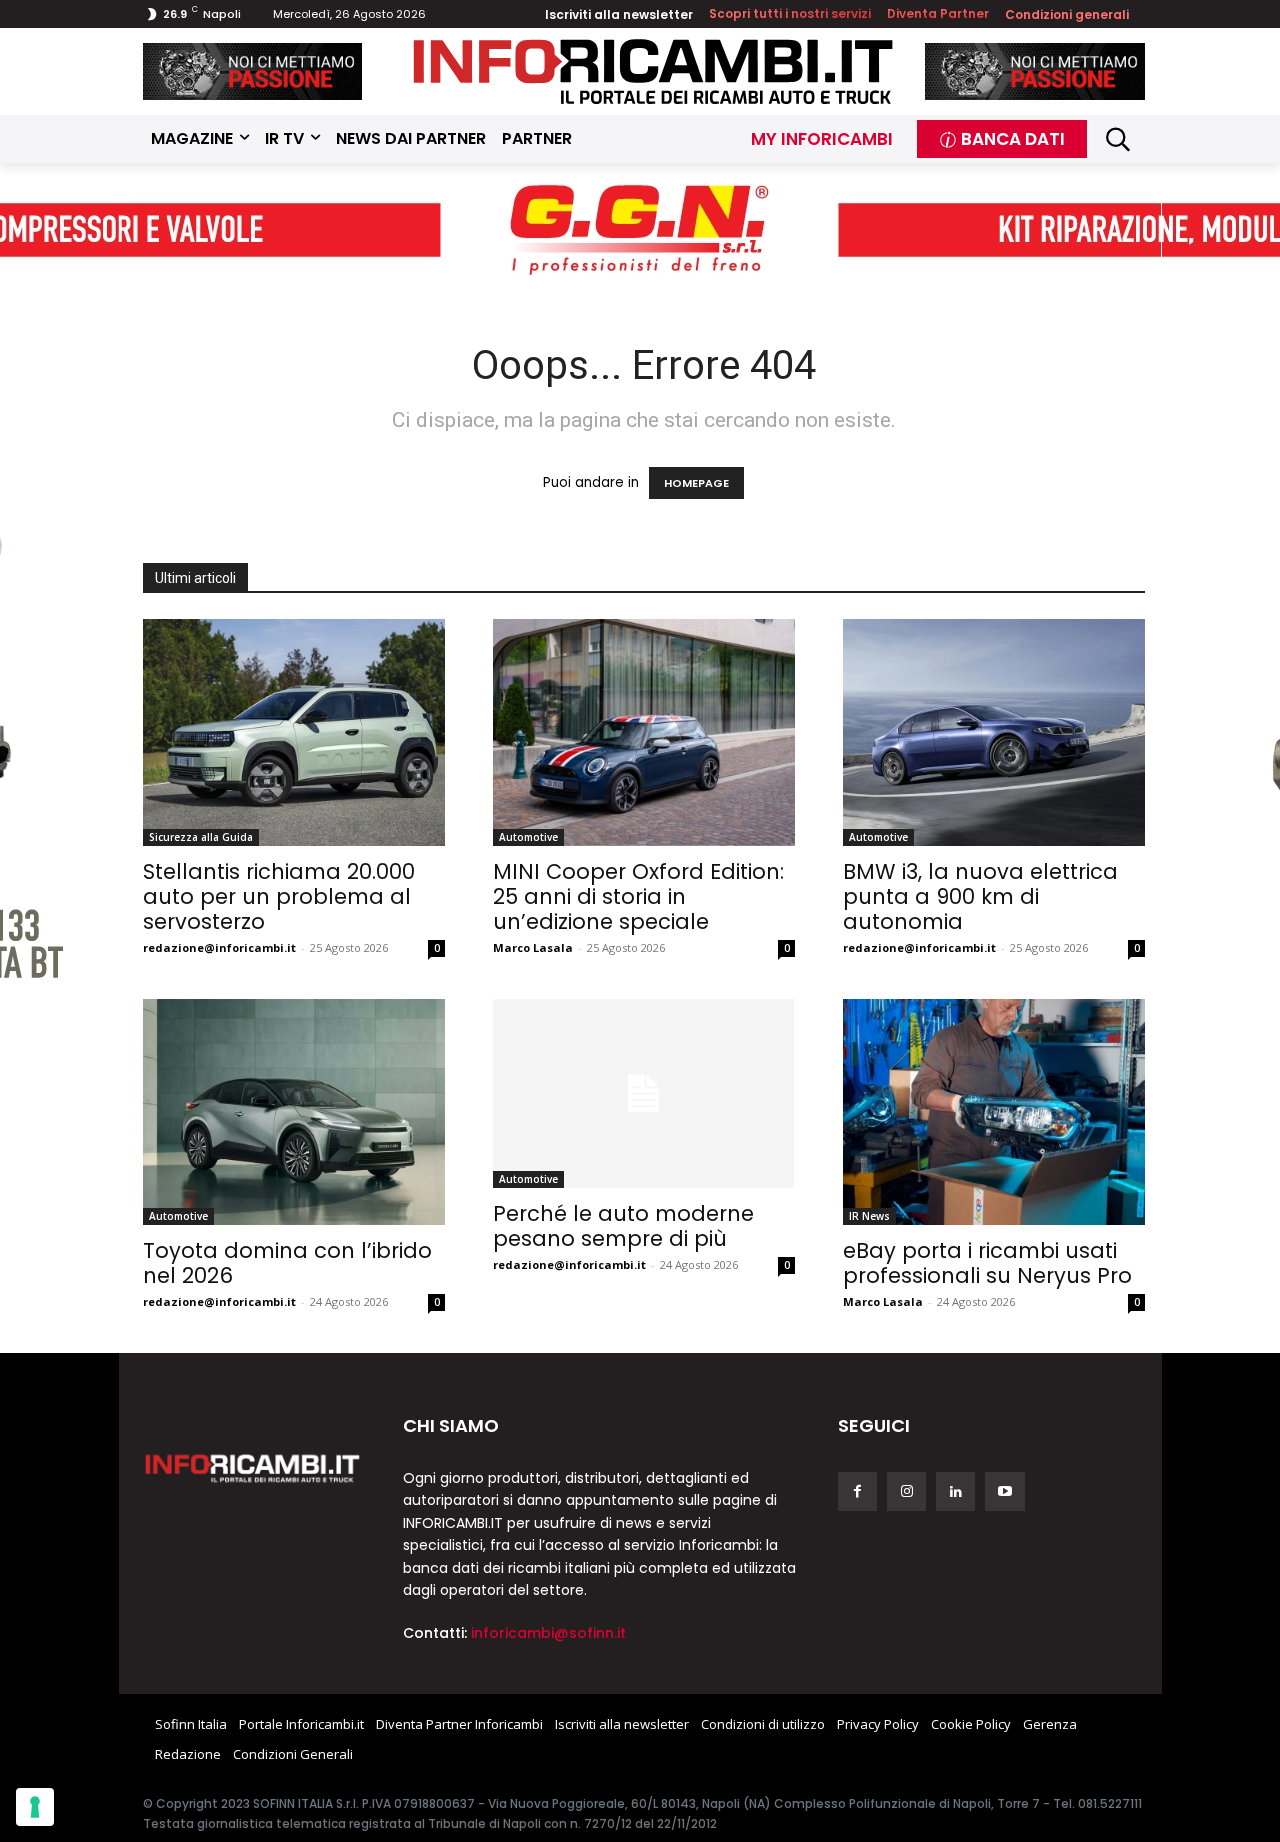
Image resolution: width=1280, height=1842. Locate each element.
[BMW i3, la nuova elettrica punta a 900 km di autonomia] (994, 732)
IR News (869, 1216)
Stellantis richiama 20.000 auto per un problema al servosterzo (279, 896)
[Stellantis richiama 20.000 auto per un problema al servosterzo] (294, 732)
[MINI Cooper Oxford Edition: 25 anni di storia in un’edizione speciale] (644, 732)
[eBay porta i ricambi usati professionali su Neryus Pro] (994, 1112)
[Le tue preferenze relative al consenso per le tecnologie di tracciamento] (35, 1807)
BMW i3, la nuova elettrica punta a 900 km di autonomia (980, 896)
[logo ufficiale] (253, 1467)
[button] (1118, 139)
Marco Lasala (533, 947)
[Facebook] (857, 1491)
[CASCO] (253, 71)
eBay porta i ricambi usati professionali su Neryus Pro (987, 1263)
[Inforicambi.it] (653, 71)
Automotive (528, 837)
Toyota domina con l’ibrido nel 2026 (287, 1263)
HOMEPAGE (696, 483)
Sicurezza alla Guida (201, 837)
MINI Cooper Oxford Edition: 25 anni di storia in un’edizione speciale (638, 896)
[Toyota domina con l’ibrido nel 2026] (294, 1112)
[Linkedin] (955, 1491)
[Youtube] (1004, 1491)
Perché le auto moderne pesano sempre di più (623, 1226)
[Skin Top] (640, 231)
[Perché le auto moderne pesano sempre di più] (644, 1093)
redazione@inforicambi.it (219, 947)
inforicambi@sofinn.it (548, 1633)
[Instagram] (906, 1491)
